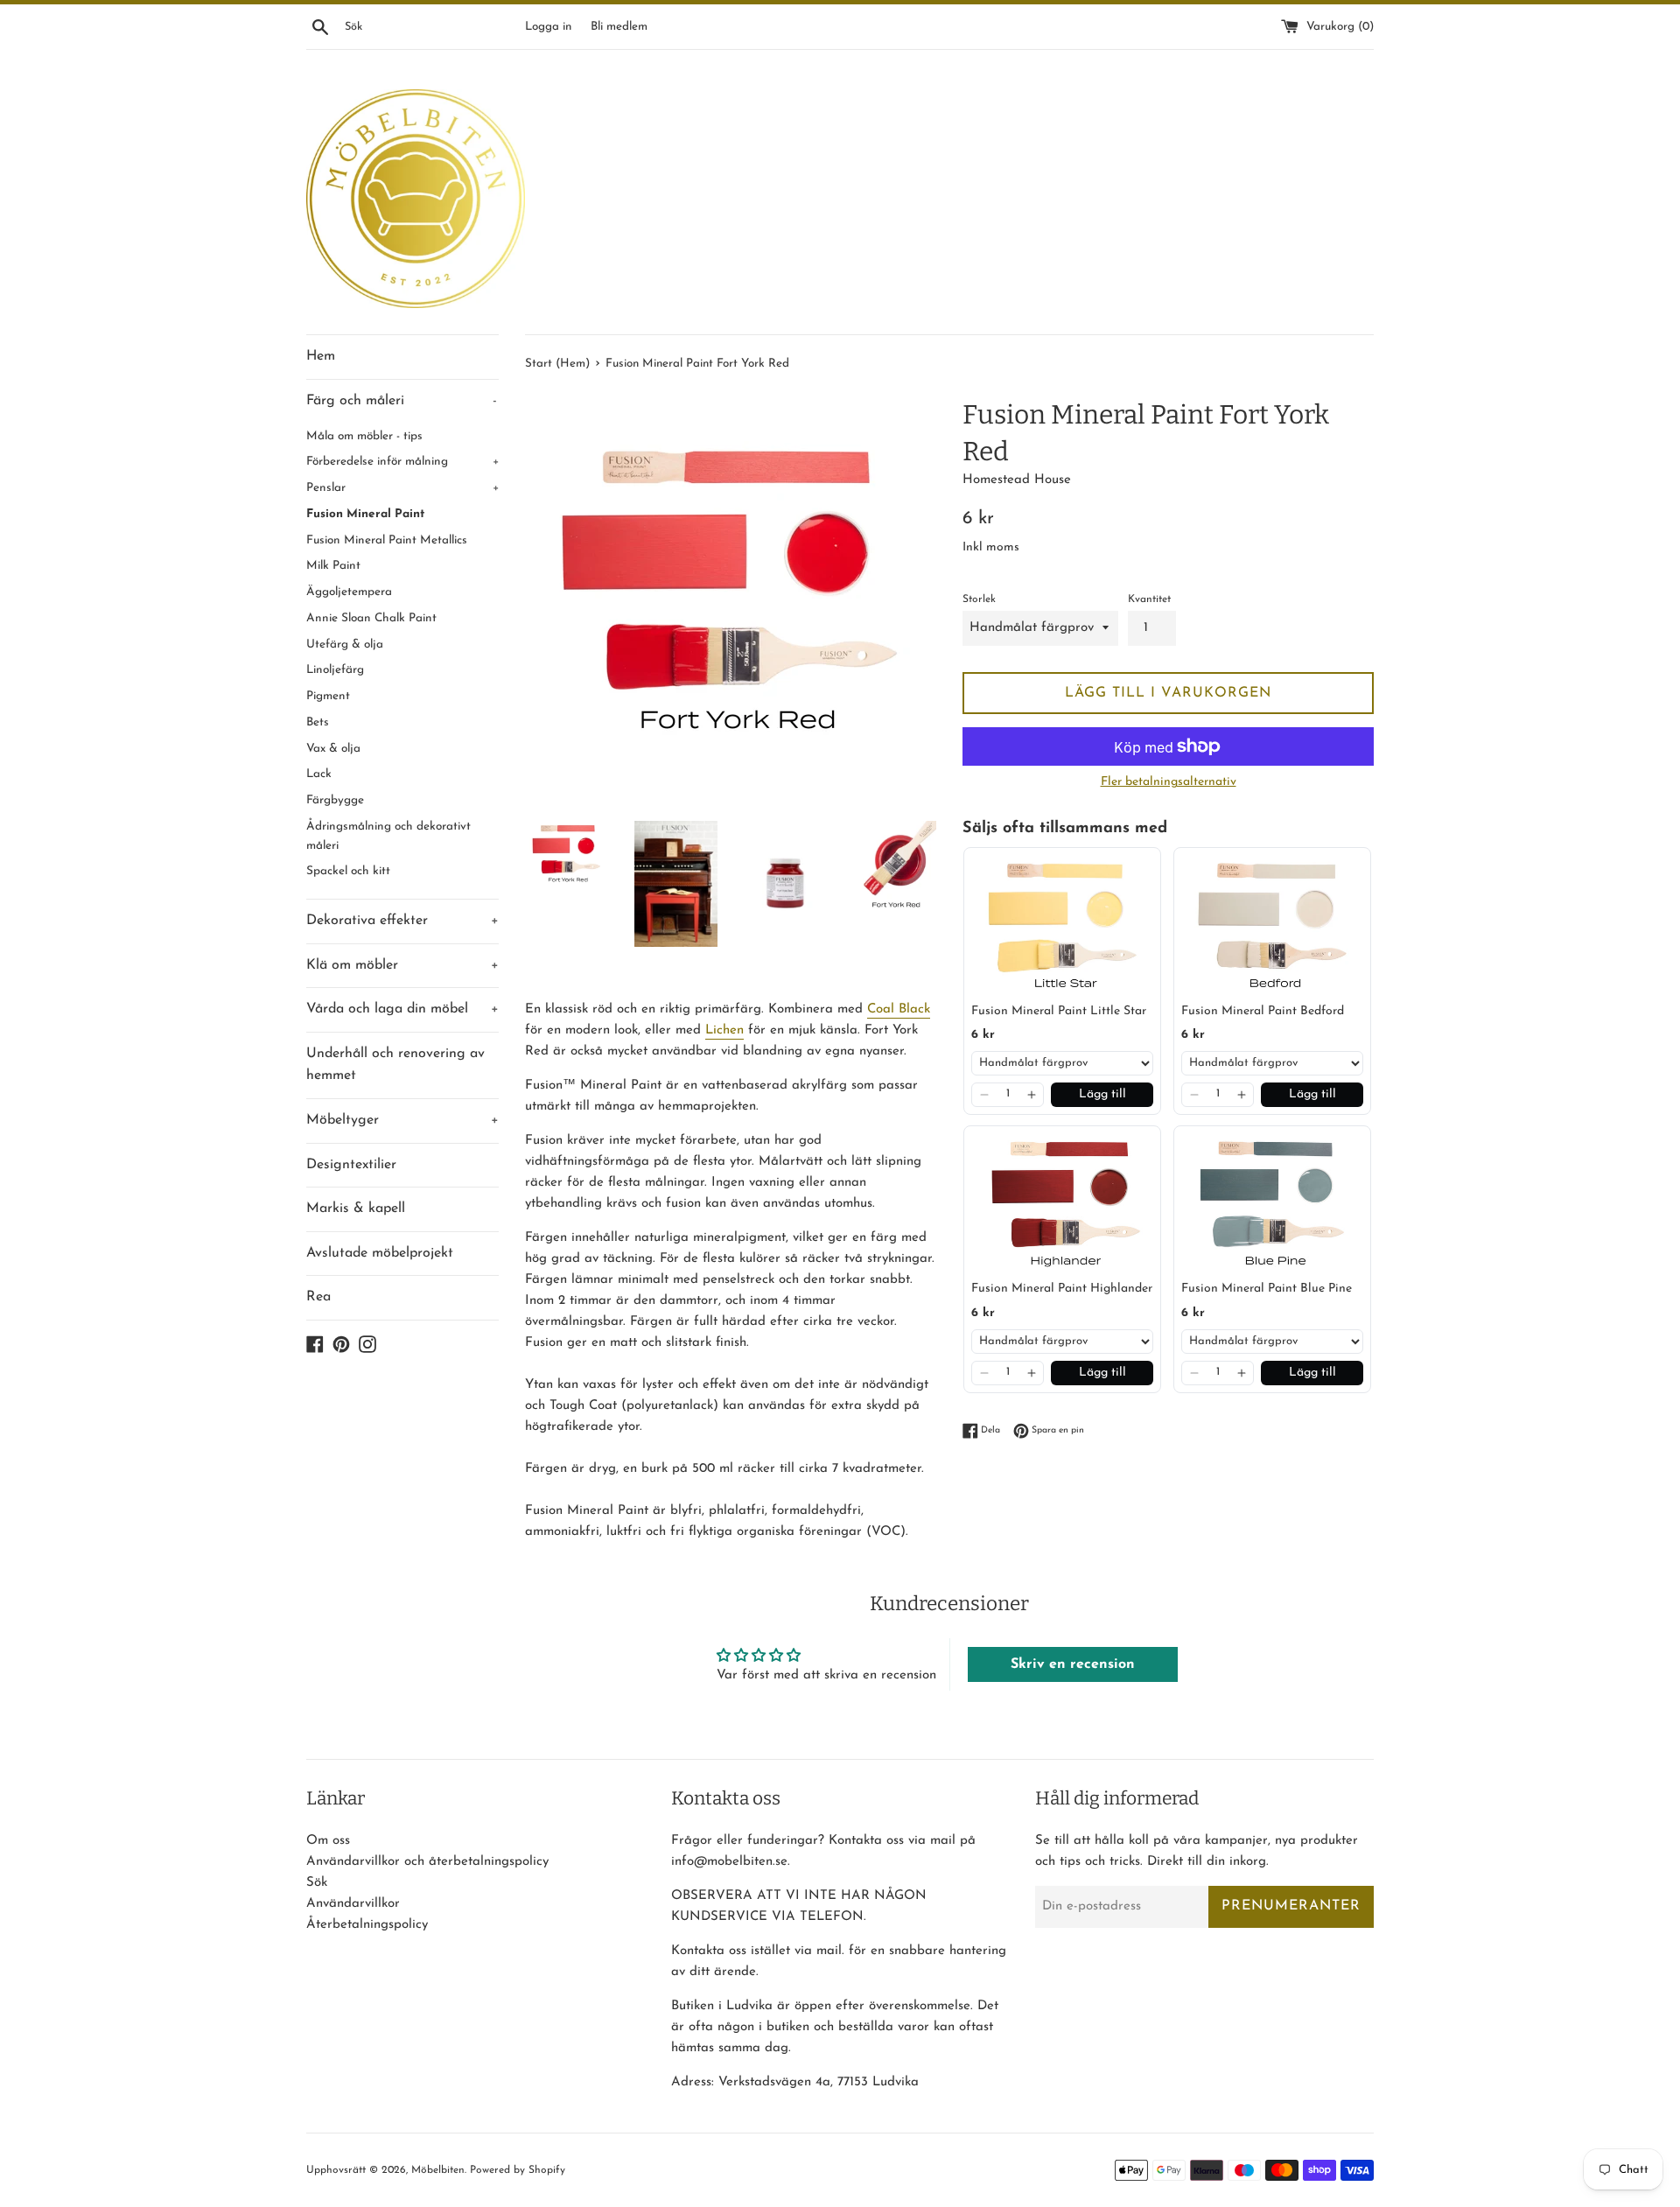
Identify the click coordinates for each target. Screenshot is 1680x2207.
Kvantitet (1149, 599)
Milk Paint (333, 566)
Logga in (548, 27)
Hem (321, 356)
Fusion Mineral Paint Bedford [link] (1263, 1011)
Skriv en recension (1073, 1664)
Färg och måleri (402, 401)
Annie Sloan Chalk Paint (371, 618)
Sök (317, 1883)
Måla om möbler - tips (364, 436)
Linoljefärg (335, 670)
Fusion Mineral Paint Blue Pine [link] (1267, 1289)
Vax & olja (333, 749)
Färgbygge (335, 800)
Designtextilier (351, 1165)
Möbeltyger (402, 1120)
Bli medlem (619, 27)
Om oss (328, 1841)
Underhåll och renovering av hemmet (395, 1065)
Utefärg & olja (345, 645)
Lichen (724, 1030)
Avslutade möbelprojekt (380, 1253)
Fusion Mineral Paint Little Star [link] (1059, 1011)
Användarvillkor (353, 1904)
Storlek (979, 599)
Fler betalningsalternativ (1169, 782)
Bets (318, 722)
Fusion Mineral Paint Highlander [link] (1062, 1289)
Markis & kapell (356, 1209)
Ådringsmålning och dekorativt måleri (388, 836)
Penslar (402, 488)
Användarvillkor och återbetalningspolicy (427, 1862)
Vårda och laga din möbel (402, 1009)
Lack (319, 774)
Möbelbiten (438, 2170)
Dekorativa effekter (402, 921)
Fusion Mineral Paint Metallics (387, 540)
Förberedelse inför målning (402, 462)
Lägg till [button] (1102, 1094)
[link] (1062, 925)
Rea (318, 1297)
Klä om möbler (402, 965)
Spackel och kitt (348, 871)
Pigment (328, 696)
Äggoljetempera (349, 592)
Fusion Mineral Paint (365, 514)
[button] (984, 1095)
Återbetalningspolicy (367, 1925)
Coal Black (899, 1009)
